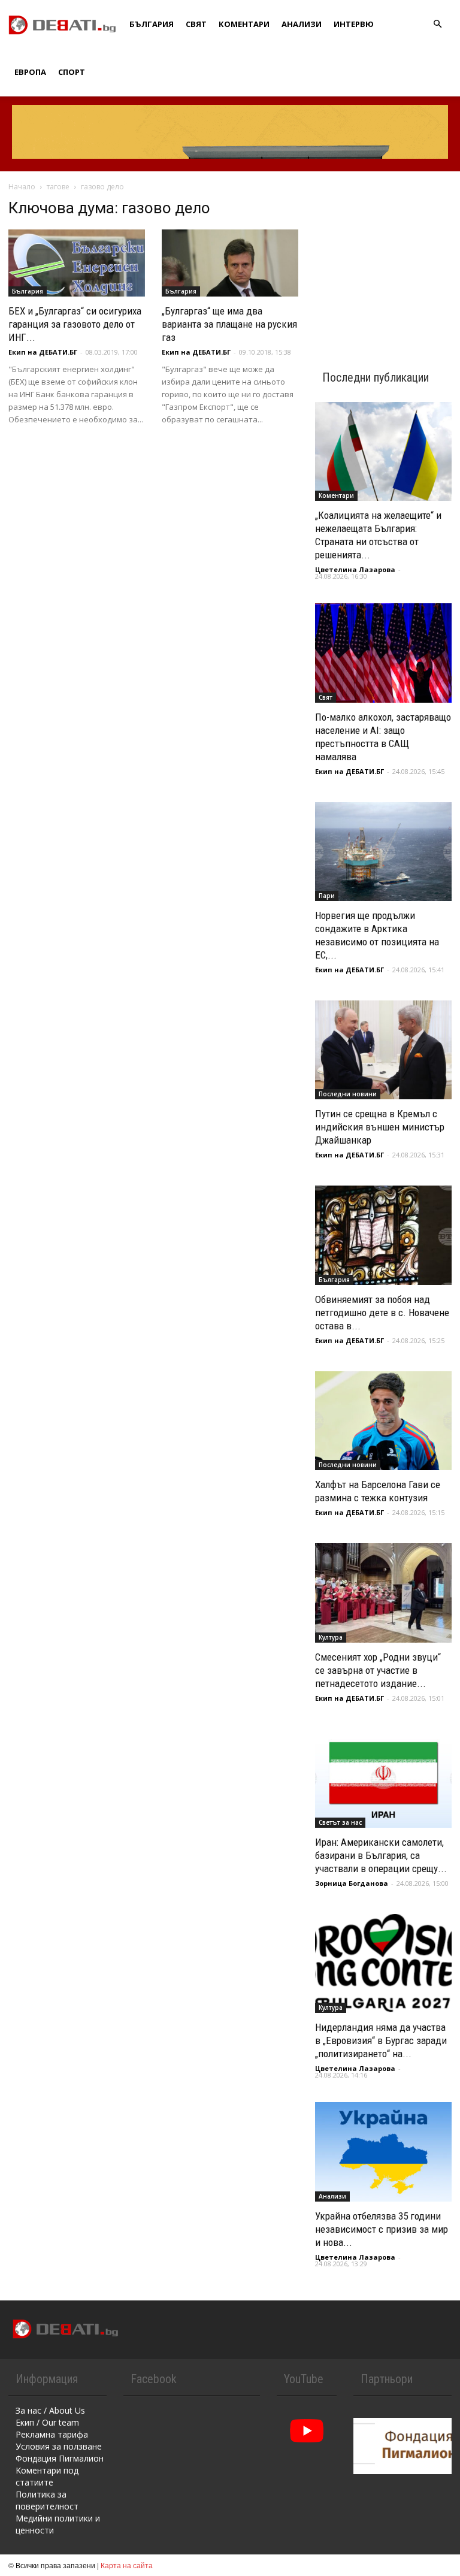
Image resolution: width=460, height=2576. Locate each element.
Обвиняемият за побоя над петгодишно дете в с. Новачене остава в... (382, 1313)
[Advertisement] (383, 259)
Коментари (244, 24)
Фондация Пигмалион (60, 2458)
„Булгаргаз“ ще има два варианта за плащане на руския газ (229, 324)
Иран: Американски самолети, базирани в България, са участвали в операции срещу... (381, 1855)
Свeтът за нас (340, 1822)
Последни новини (348, 1094)
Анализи (302, 24)
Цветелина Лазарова (355, 569)
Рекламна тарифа (52, 2434)
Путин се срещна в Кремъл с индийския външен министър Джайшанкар (380, 1127)
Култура (331, 1637)
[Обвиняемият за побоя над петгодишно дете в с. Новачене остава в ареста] (383, 1235)
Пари (327, 896)
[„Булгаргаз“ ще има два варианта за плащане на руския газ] (230, 263)
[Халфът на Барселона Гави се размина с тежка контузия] (383, 1421)
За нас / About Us (50, 2410)
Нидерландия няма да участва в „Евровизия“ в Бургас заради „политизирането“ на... (381, 2040)
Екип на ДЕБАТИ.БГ (43, 352)
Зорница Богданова (352, 1883)
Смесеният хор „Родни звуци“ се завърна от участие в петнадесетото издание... (378, 1670)
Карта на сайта (127, 2565)
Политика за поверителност (47, 2500)
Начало (22, 187)
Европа (30, 72)
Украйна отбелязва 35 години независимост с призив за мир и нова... (382, 2229)
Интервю (354, 24)
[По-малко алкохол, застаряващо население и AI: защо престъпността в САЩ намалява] (383, 653)
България (152, 24)
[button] (437, 24)
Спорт (72, 72)
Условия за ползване (59, 2446)
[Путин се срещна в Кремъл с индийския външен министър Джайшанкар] (383, 1050)
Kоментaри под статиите (47, 2476)
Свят (196, 24)
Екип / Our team (47, 2422)
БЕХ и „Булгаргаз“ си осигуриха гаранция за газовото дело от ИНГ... (75, 324)
